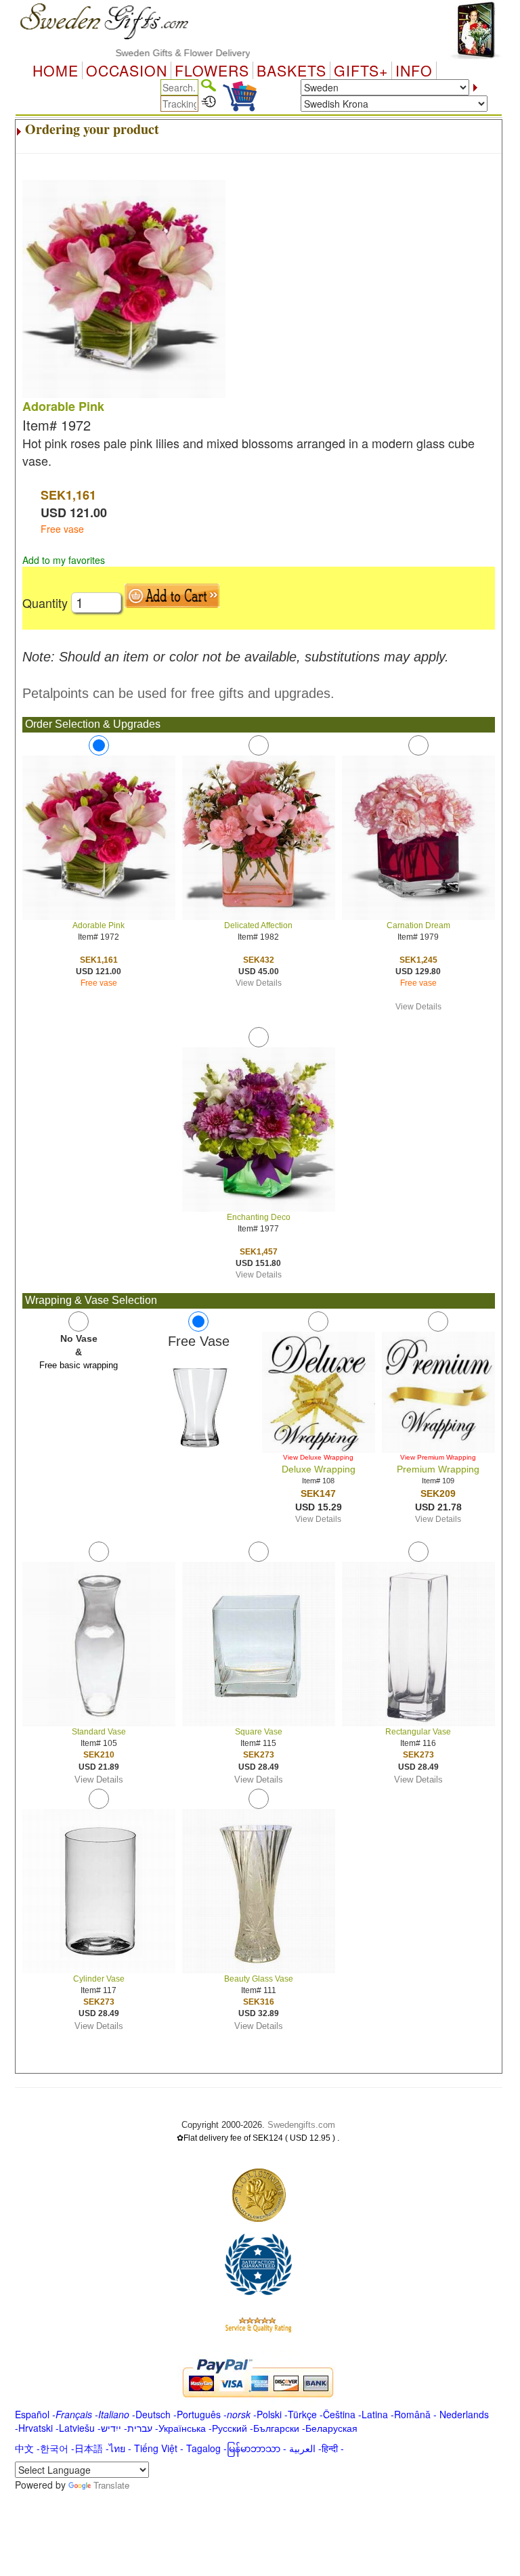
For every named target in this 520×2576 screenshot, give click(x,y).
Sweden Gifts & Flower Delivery (157, 53)
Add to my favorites (64, 560)
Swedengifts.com (301, 2125)
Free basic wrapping (79, 1365)
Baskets (291, 70)
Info (414, 70)
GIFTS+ (361, 70)
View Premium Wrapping (438, 1457)
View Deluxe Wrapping (318, 1457)
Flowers (212, 70)
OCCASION (127, 70)
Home (56, 70)
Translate (111, 2485)
